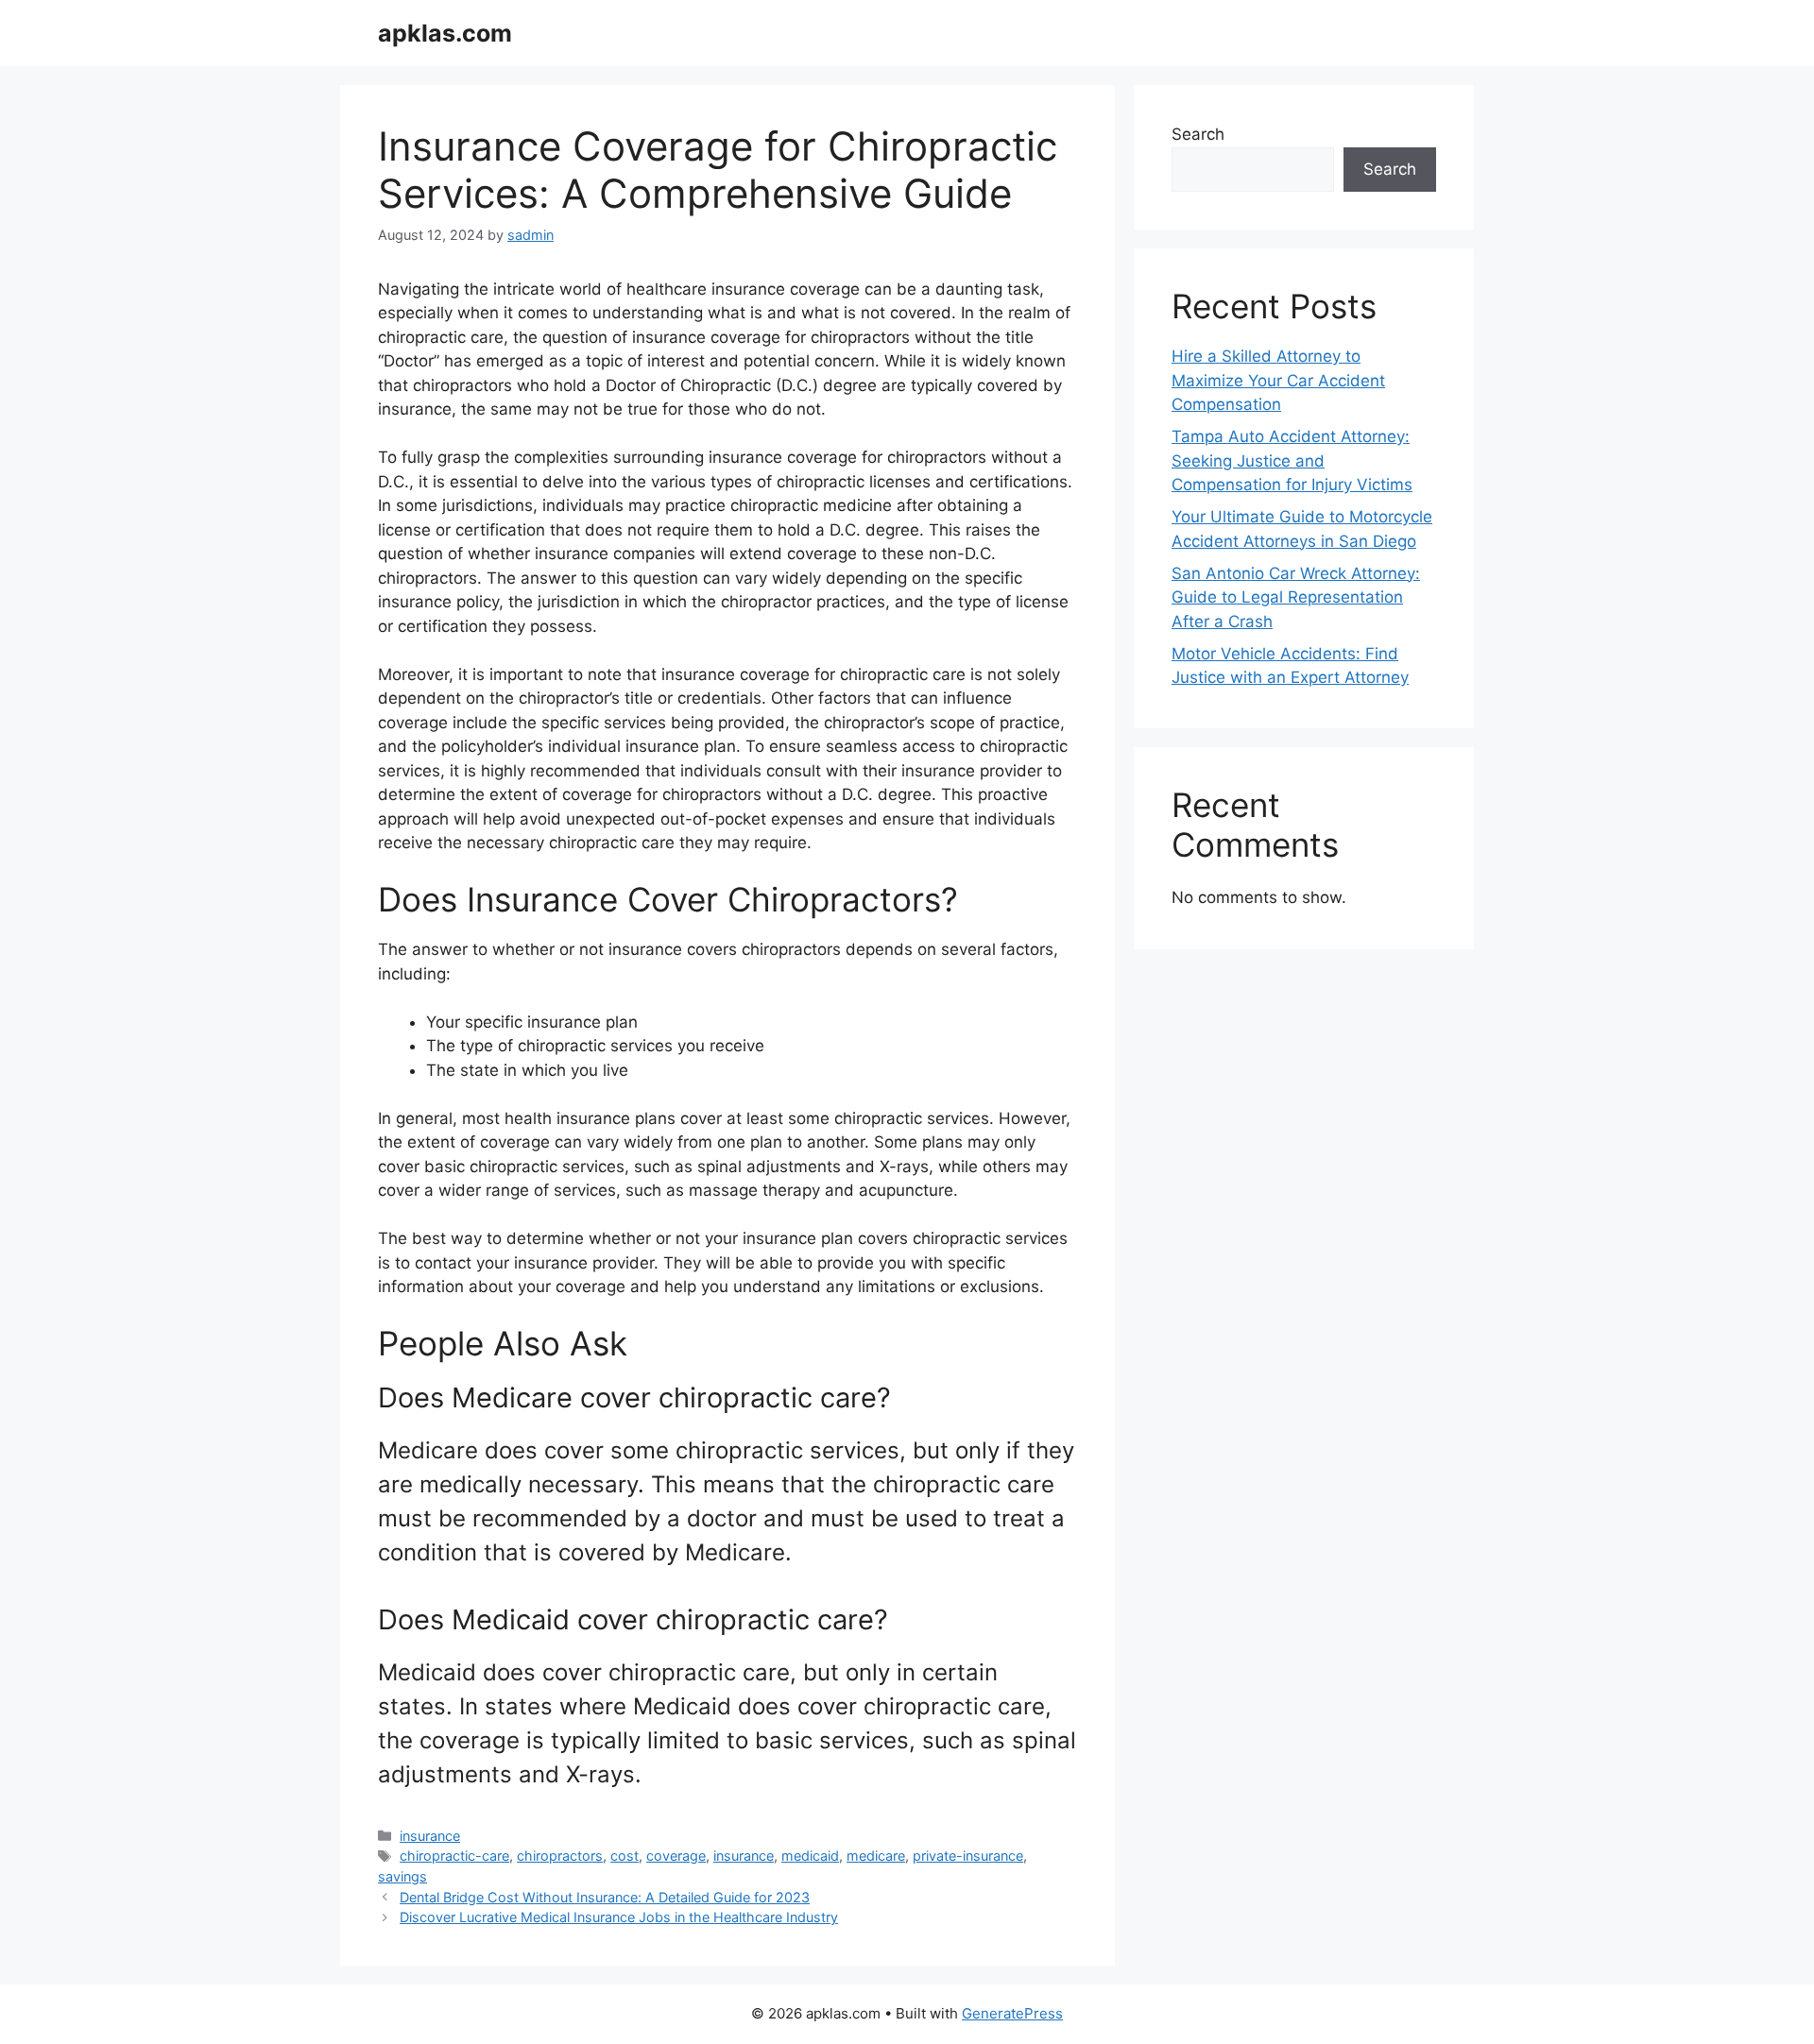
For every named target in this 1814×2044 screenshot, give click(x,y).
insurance (430, 1836)
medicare (876, 1856)
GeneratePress (1012, 2013)
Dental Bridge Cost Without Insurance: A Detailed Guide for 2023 (605, 1897)
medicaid (810, 1856)
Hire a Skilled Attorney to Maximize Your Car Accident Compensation (1278, 380)
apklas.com (445, 33)
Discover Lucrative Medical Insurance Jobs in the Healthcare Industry (619, 1917)
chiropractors (560, 1856)
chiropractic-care (454, 1856)
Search (1198, 134)
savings (402, 1876)
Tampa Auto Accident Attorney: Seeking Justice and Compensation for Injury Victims (1292, 460)
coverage (676, 1856)
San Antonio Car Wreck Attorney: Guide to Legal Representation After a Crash (1296, 597)
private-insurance (968, 1856)
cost (625, 1856)
